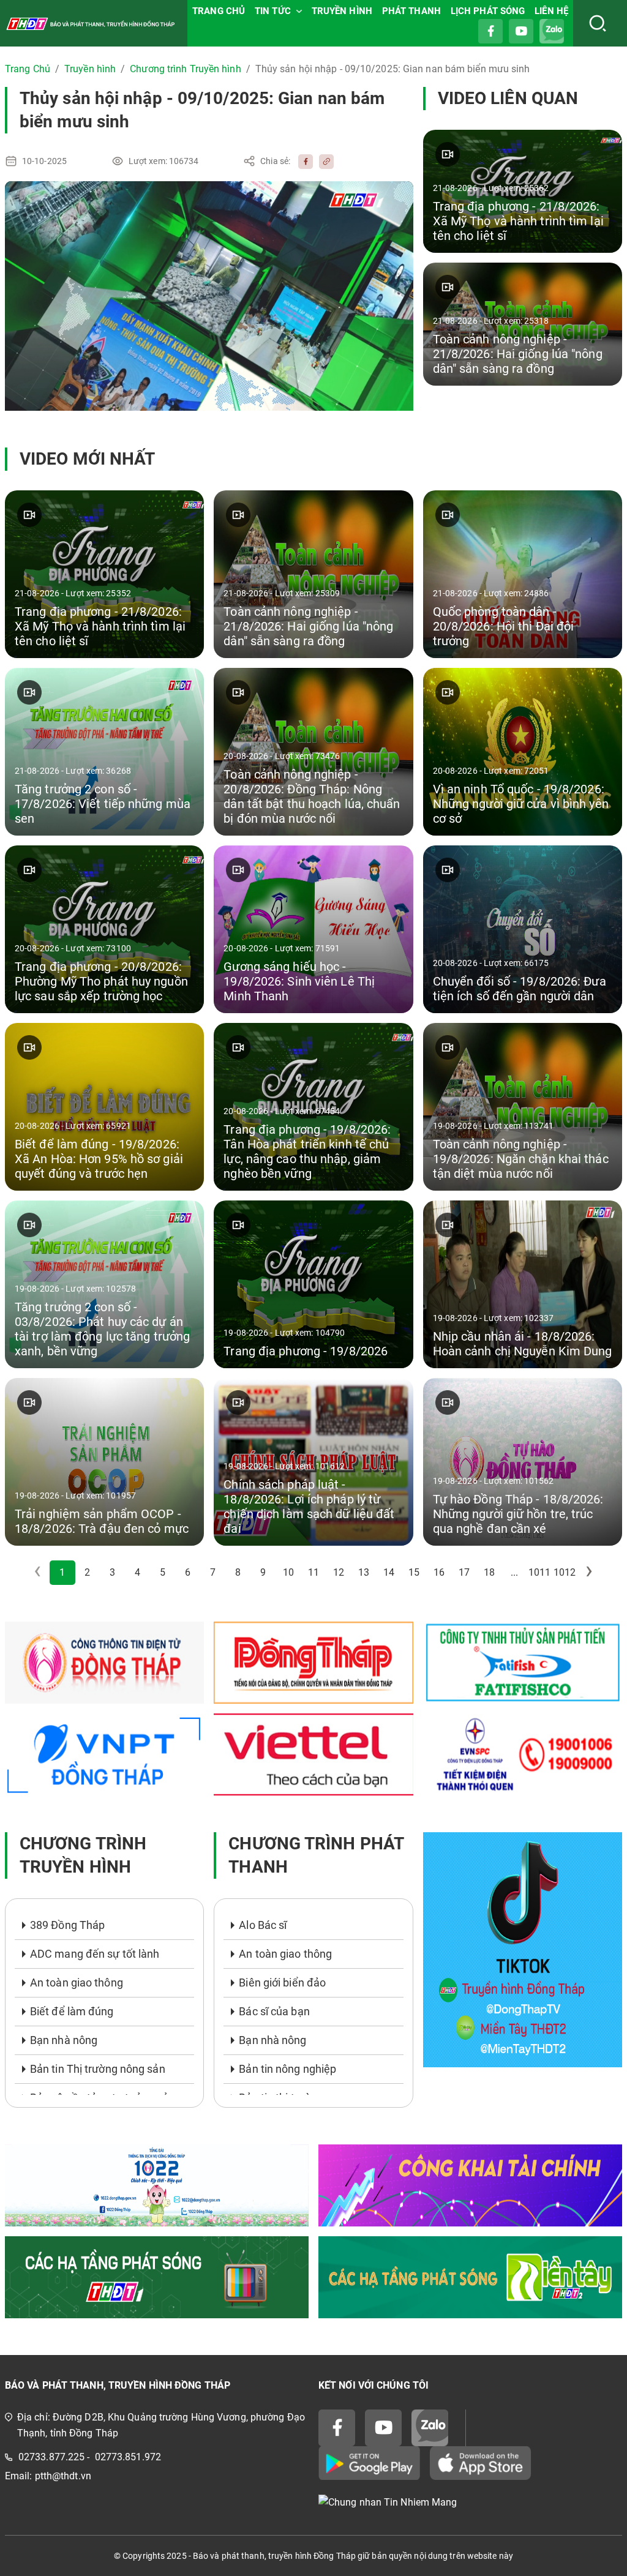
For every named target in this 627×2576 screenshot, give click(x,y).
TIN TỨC (273, 11)
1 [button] (62, 1572)
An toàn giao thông (77, 1983)
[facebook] (302, 161)
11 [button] (313, 1572)
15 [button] (414, 1572)
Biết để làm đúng (72, 2011)
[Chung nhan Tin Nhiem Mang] (470, 2503)
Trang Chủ (28, 69)
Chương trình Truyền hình (185, 69)
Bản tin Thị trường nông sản (98, 2069)
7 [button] (213, 1572)
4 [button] (137, 1572)
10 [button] (288, 1572)
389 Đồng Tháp (67, 1925)
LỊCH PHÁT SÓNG (488, 11)
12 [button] (339, 1572)
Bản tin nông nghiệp (287, 2069)
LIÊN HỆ (551, 11)
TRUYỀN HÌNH (342, 11)
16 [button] (439, 1572)
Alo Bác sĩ (263, 1925)
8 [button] (238, 1572)
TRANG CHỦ (219, 11)
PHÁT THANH (411, 11)
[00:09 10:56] (209, 296)
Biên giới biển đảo (282, 1983)
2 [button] (87, 1572)
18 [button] (489, 1572)
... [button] (514, 1572)
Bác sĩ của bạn (274, 2011)
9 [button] (263, 1572)
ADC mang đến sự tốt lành (95, 1954)
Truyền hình (90, 69)
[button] (590, 1573)
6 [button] (188, 1572)
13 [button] (364, 1572)
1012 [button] (565, 1572)
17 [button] (464, 1572)
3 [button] (112, 1572)
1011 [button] (539, 1572)
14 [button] (389, 1572)
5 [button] (163, 1572)
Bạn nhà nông (64, 2040)
